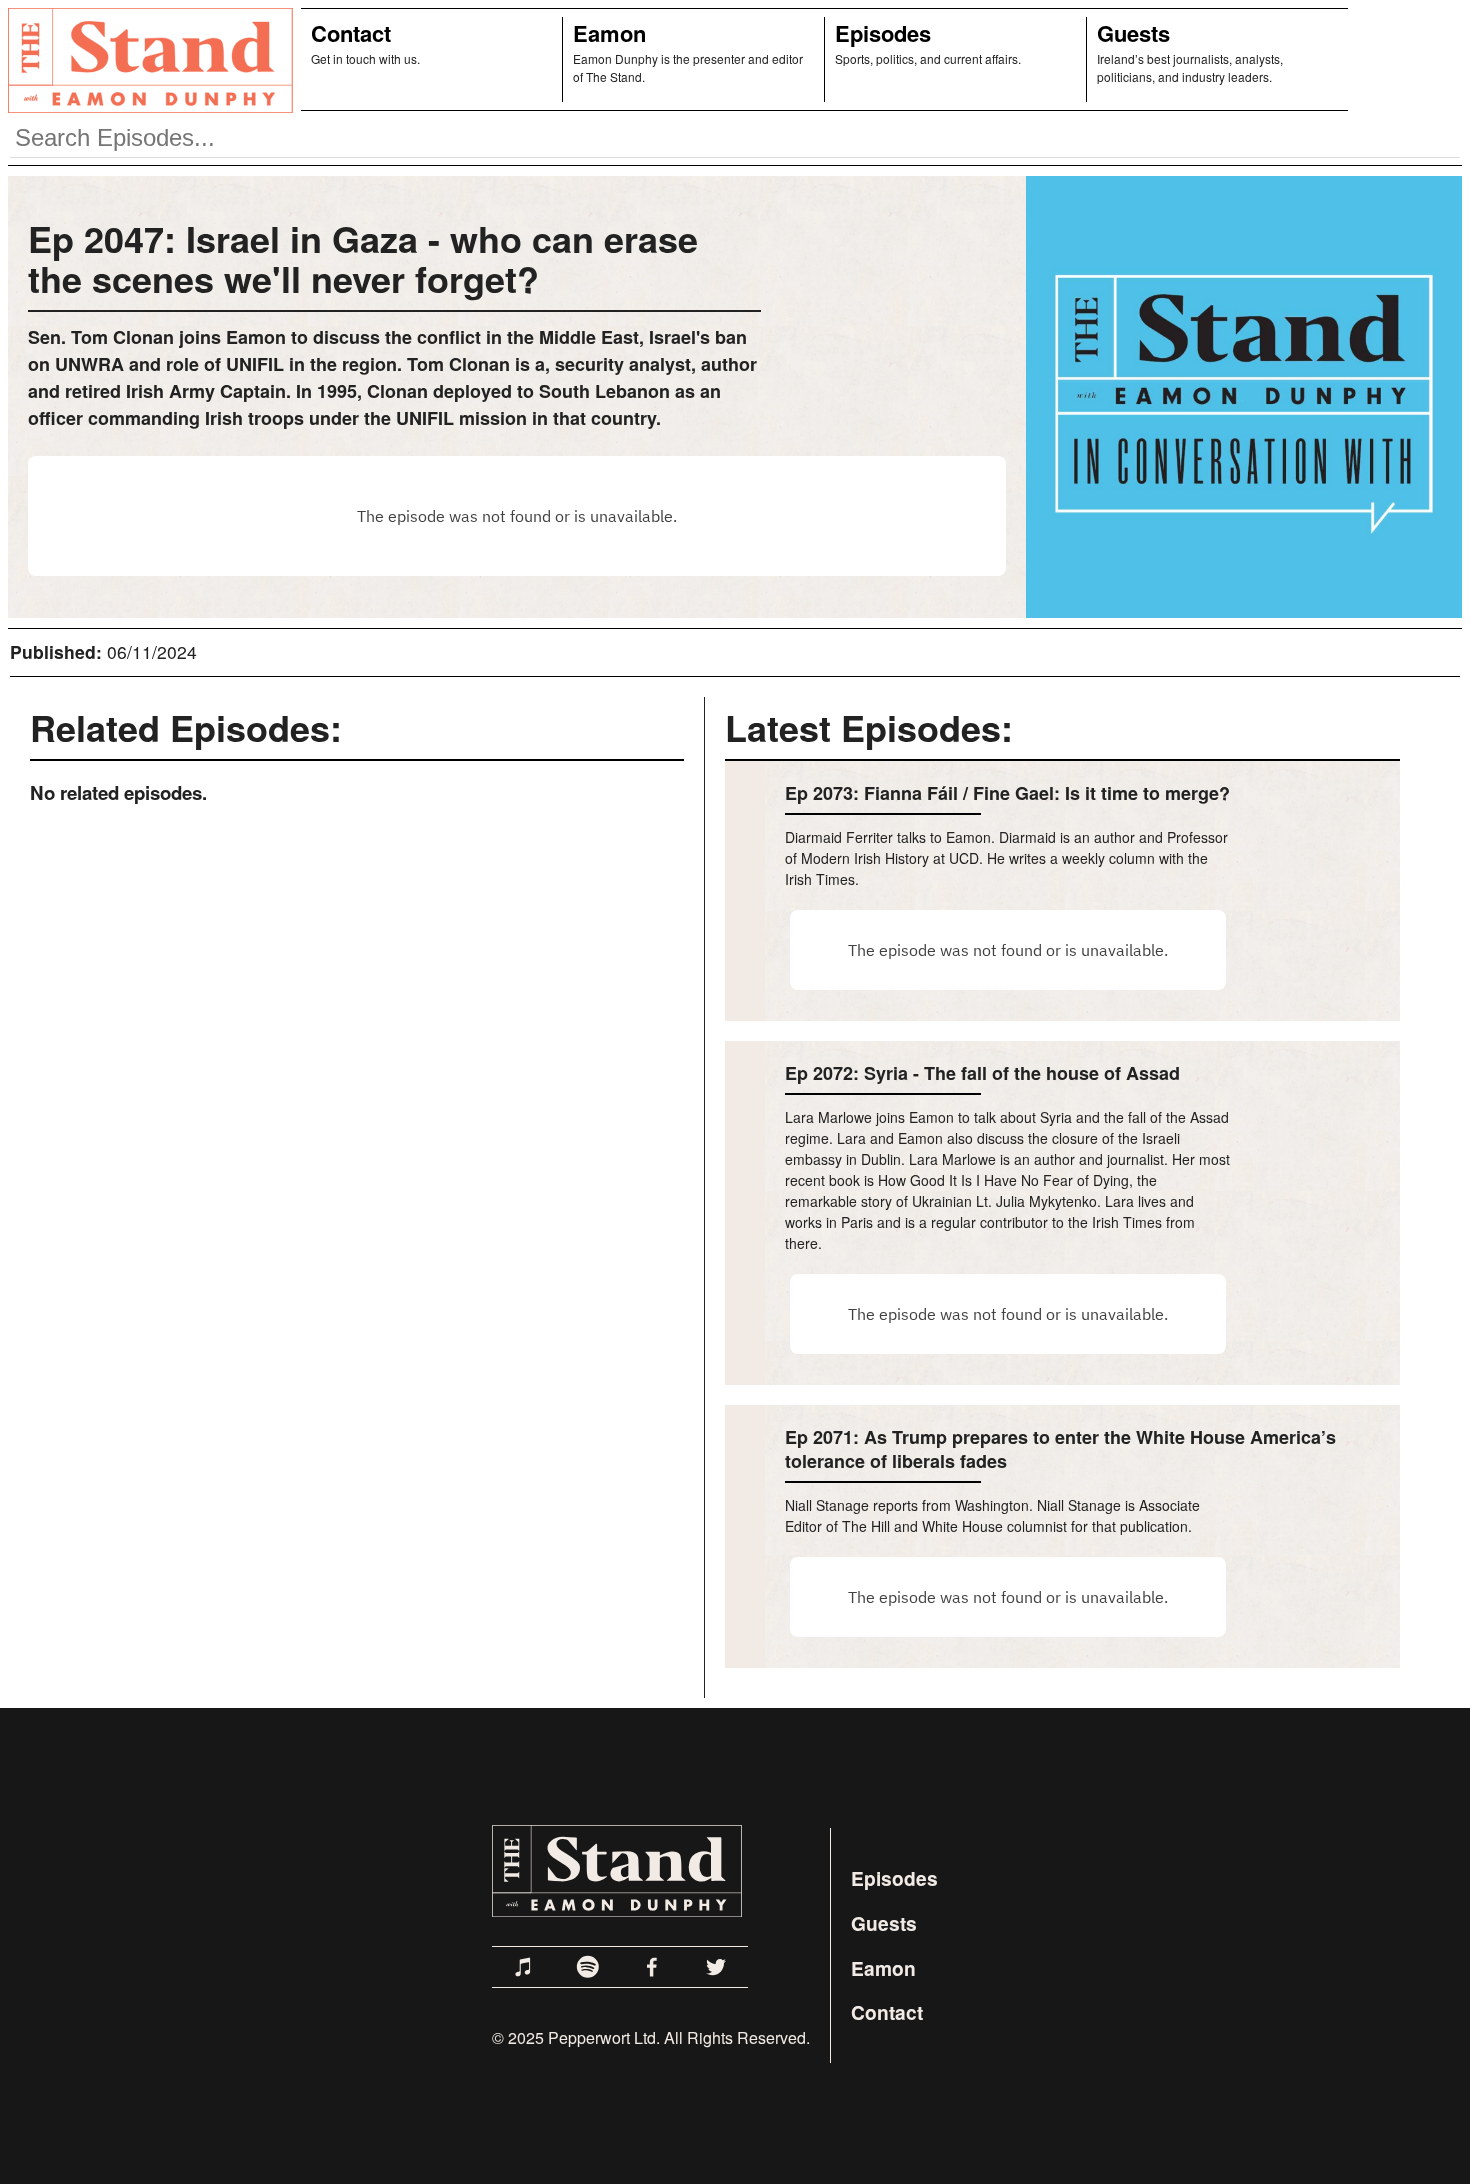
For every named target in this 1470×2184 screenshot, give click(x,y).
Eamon (609, 33)
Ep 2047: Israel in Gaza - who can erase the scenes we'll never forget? (363, 258)
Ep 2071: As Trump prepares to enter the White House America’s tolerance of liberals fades (1060, 1449)
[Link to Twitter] (716, 1967)
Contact (351, 33)
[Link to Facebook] (652, 1967)
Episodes (883, 33)
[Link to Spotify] (588, 1967)
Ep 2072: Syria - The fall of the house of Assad (982, 1073)
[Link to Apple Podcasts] (524, 1967)
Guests (1133, 33)
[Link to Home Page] (146, 59)
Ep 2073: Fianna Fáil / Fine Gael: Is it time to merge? (1007, 793)
